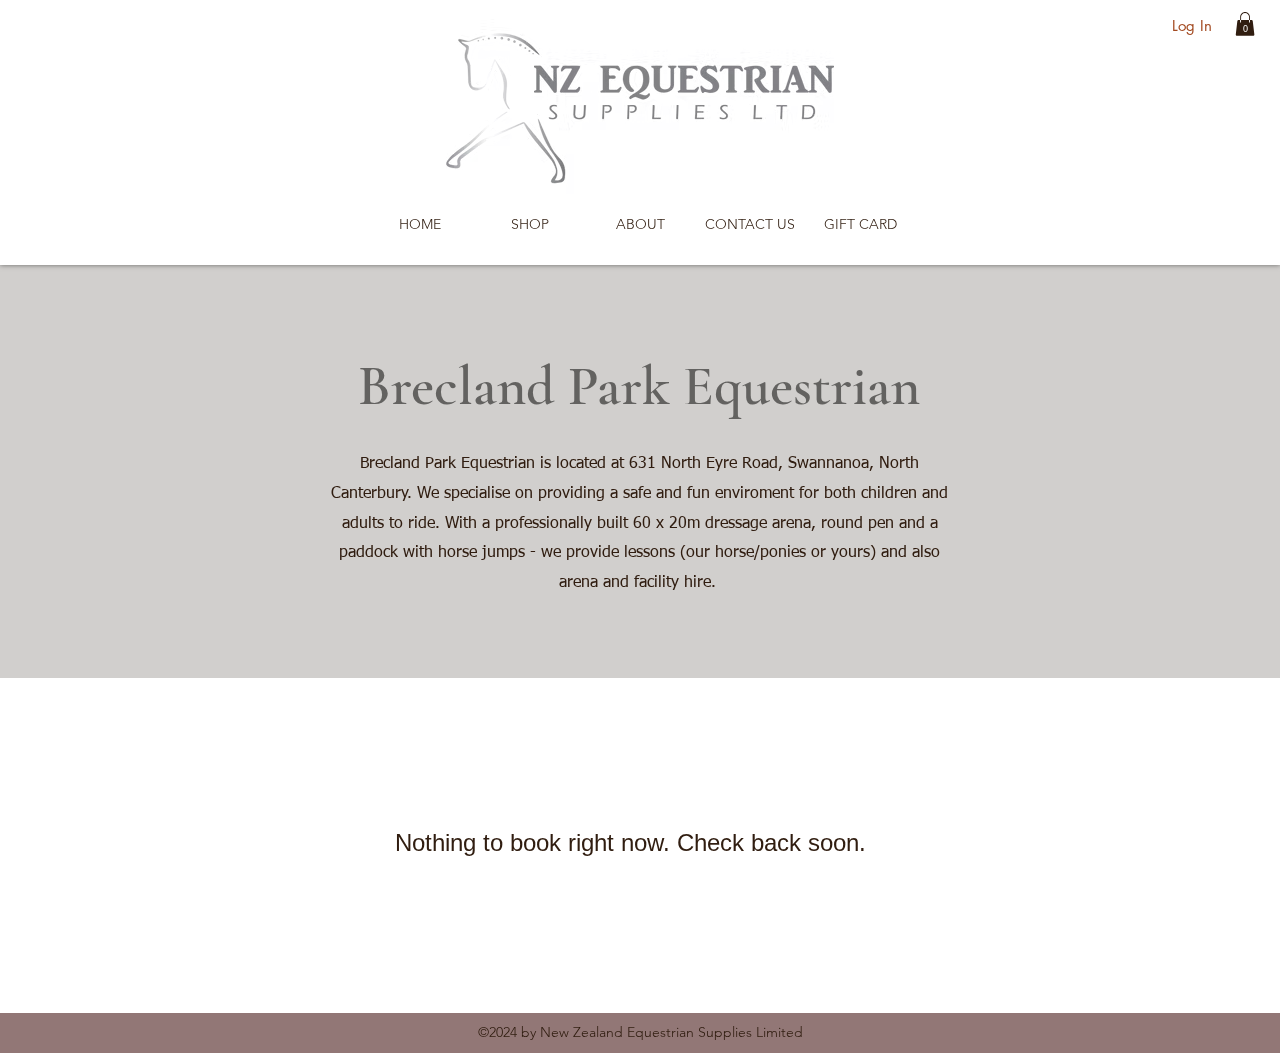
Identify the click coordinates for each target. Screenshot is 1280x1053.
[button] (1245, 24)
